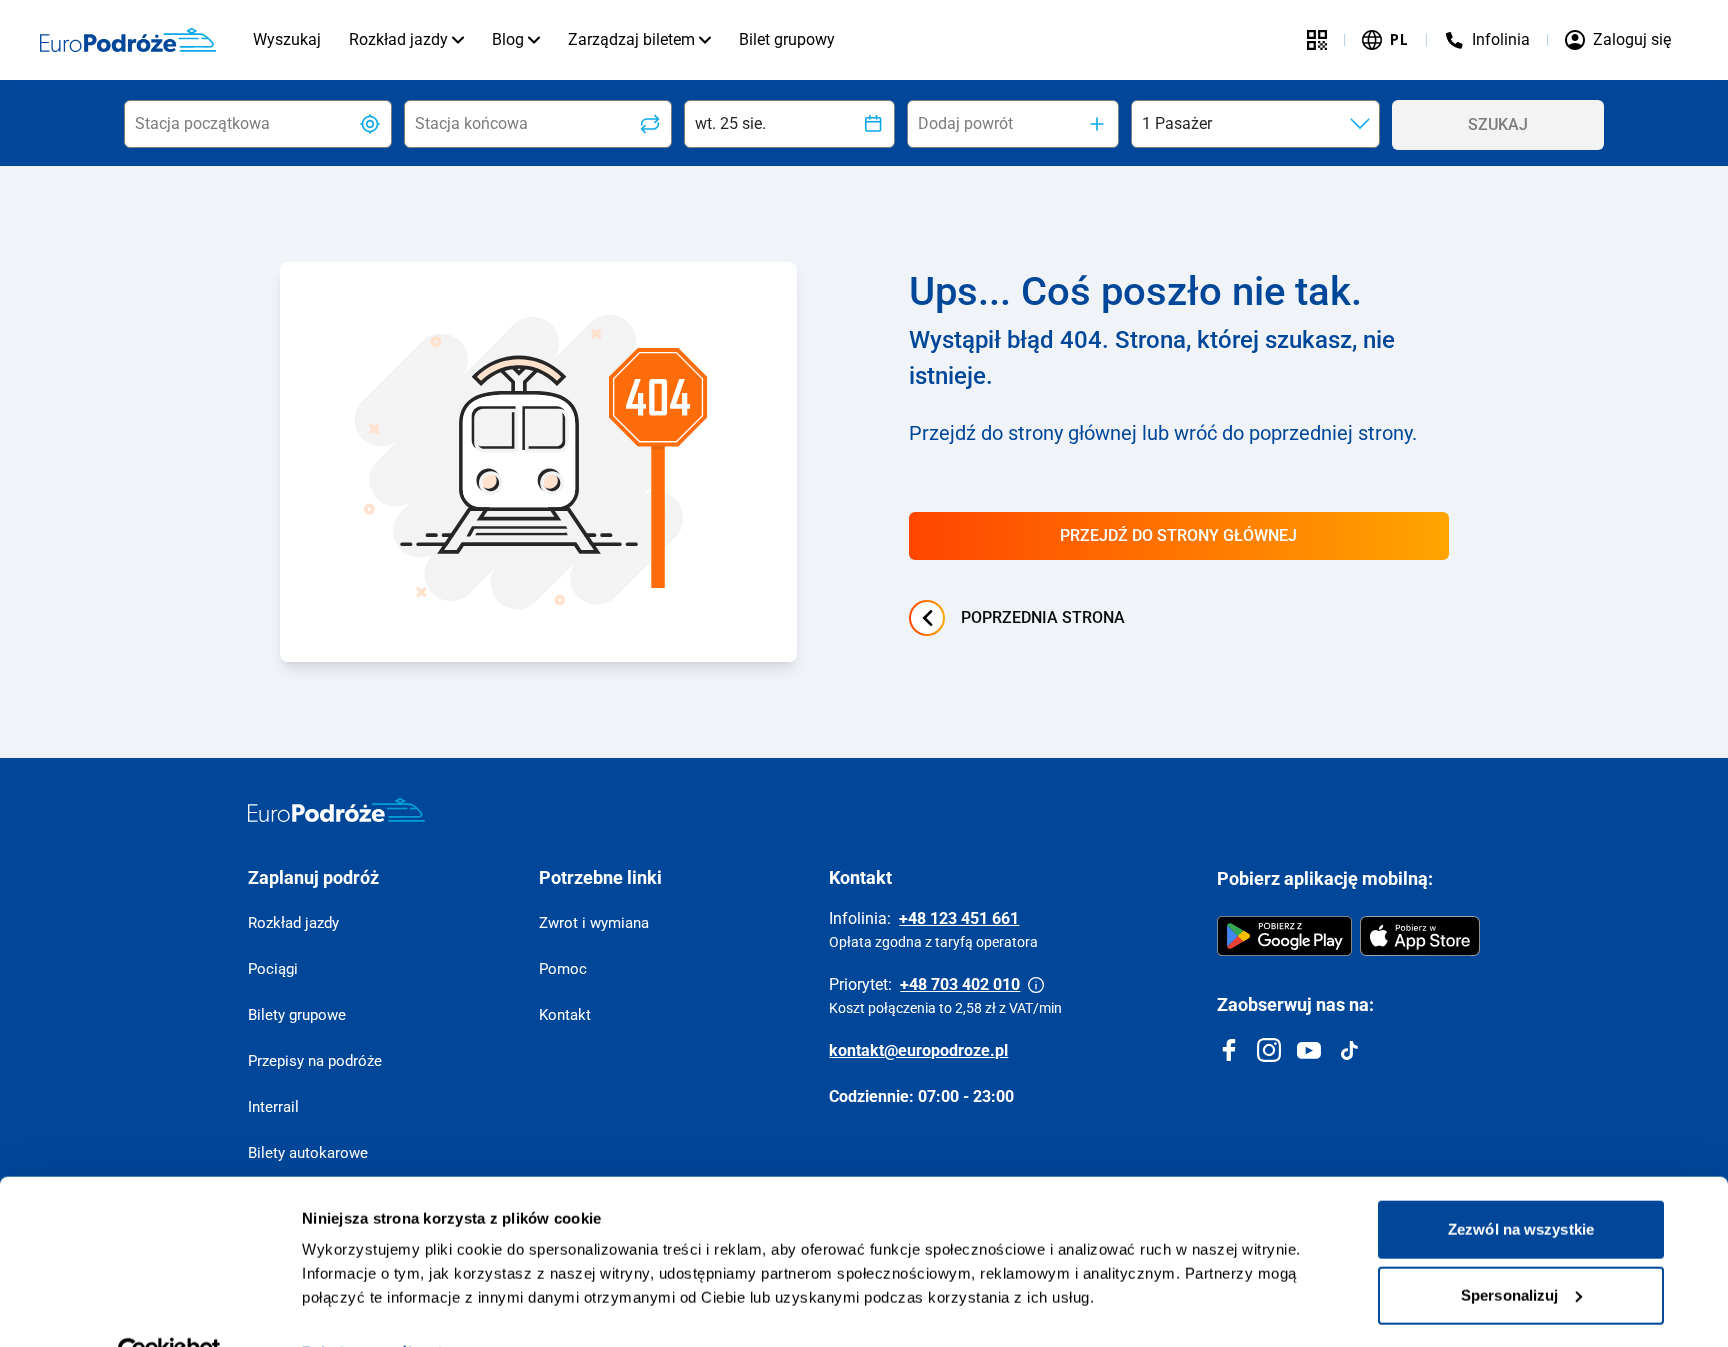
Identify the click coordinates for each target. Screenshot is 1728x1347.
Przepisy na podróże (315, 1061)
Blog (508, 39)
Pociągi (273, 969)
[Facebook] (1229, 1050)
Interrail (273, 1107)
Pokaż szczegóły (361, 1307)
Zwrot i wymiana (594, 923)
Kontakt (565, 1015)
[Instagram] (1269, 1050)
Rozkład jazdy (398, 39)
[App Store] (1420, 936)
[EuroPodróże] (336, 810)
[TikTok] (1349, 1050)
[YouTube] (1309, 1050)
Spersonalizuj (1509, 1249)
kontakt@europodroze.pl (918, 1050)
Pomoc (563, 969)
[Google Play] (1284, 936)
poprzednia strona (1043, 617)
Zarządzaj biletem (631, 39)
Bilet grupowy (787, 39)
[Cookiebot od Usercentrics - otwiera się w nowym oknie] (169, 1308)
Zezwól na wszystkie (1521, 1184)
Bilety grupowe (297, 1015)
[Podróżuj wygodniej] (1317, 40)
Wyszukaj (287, 39)
